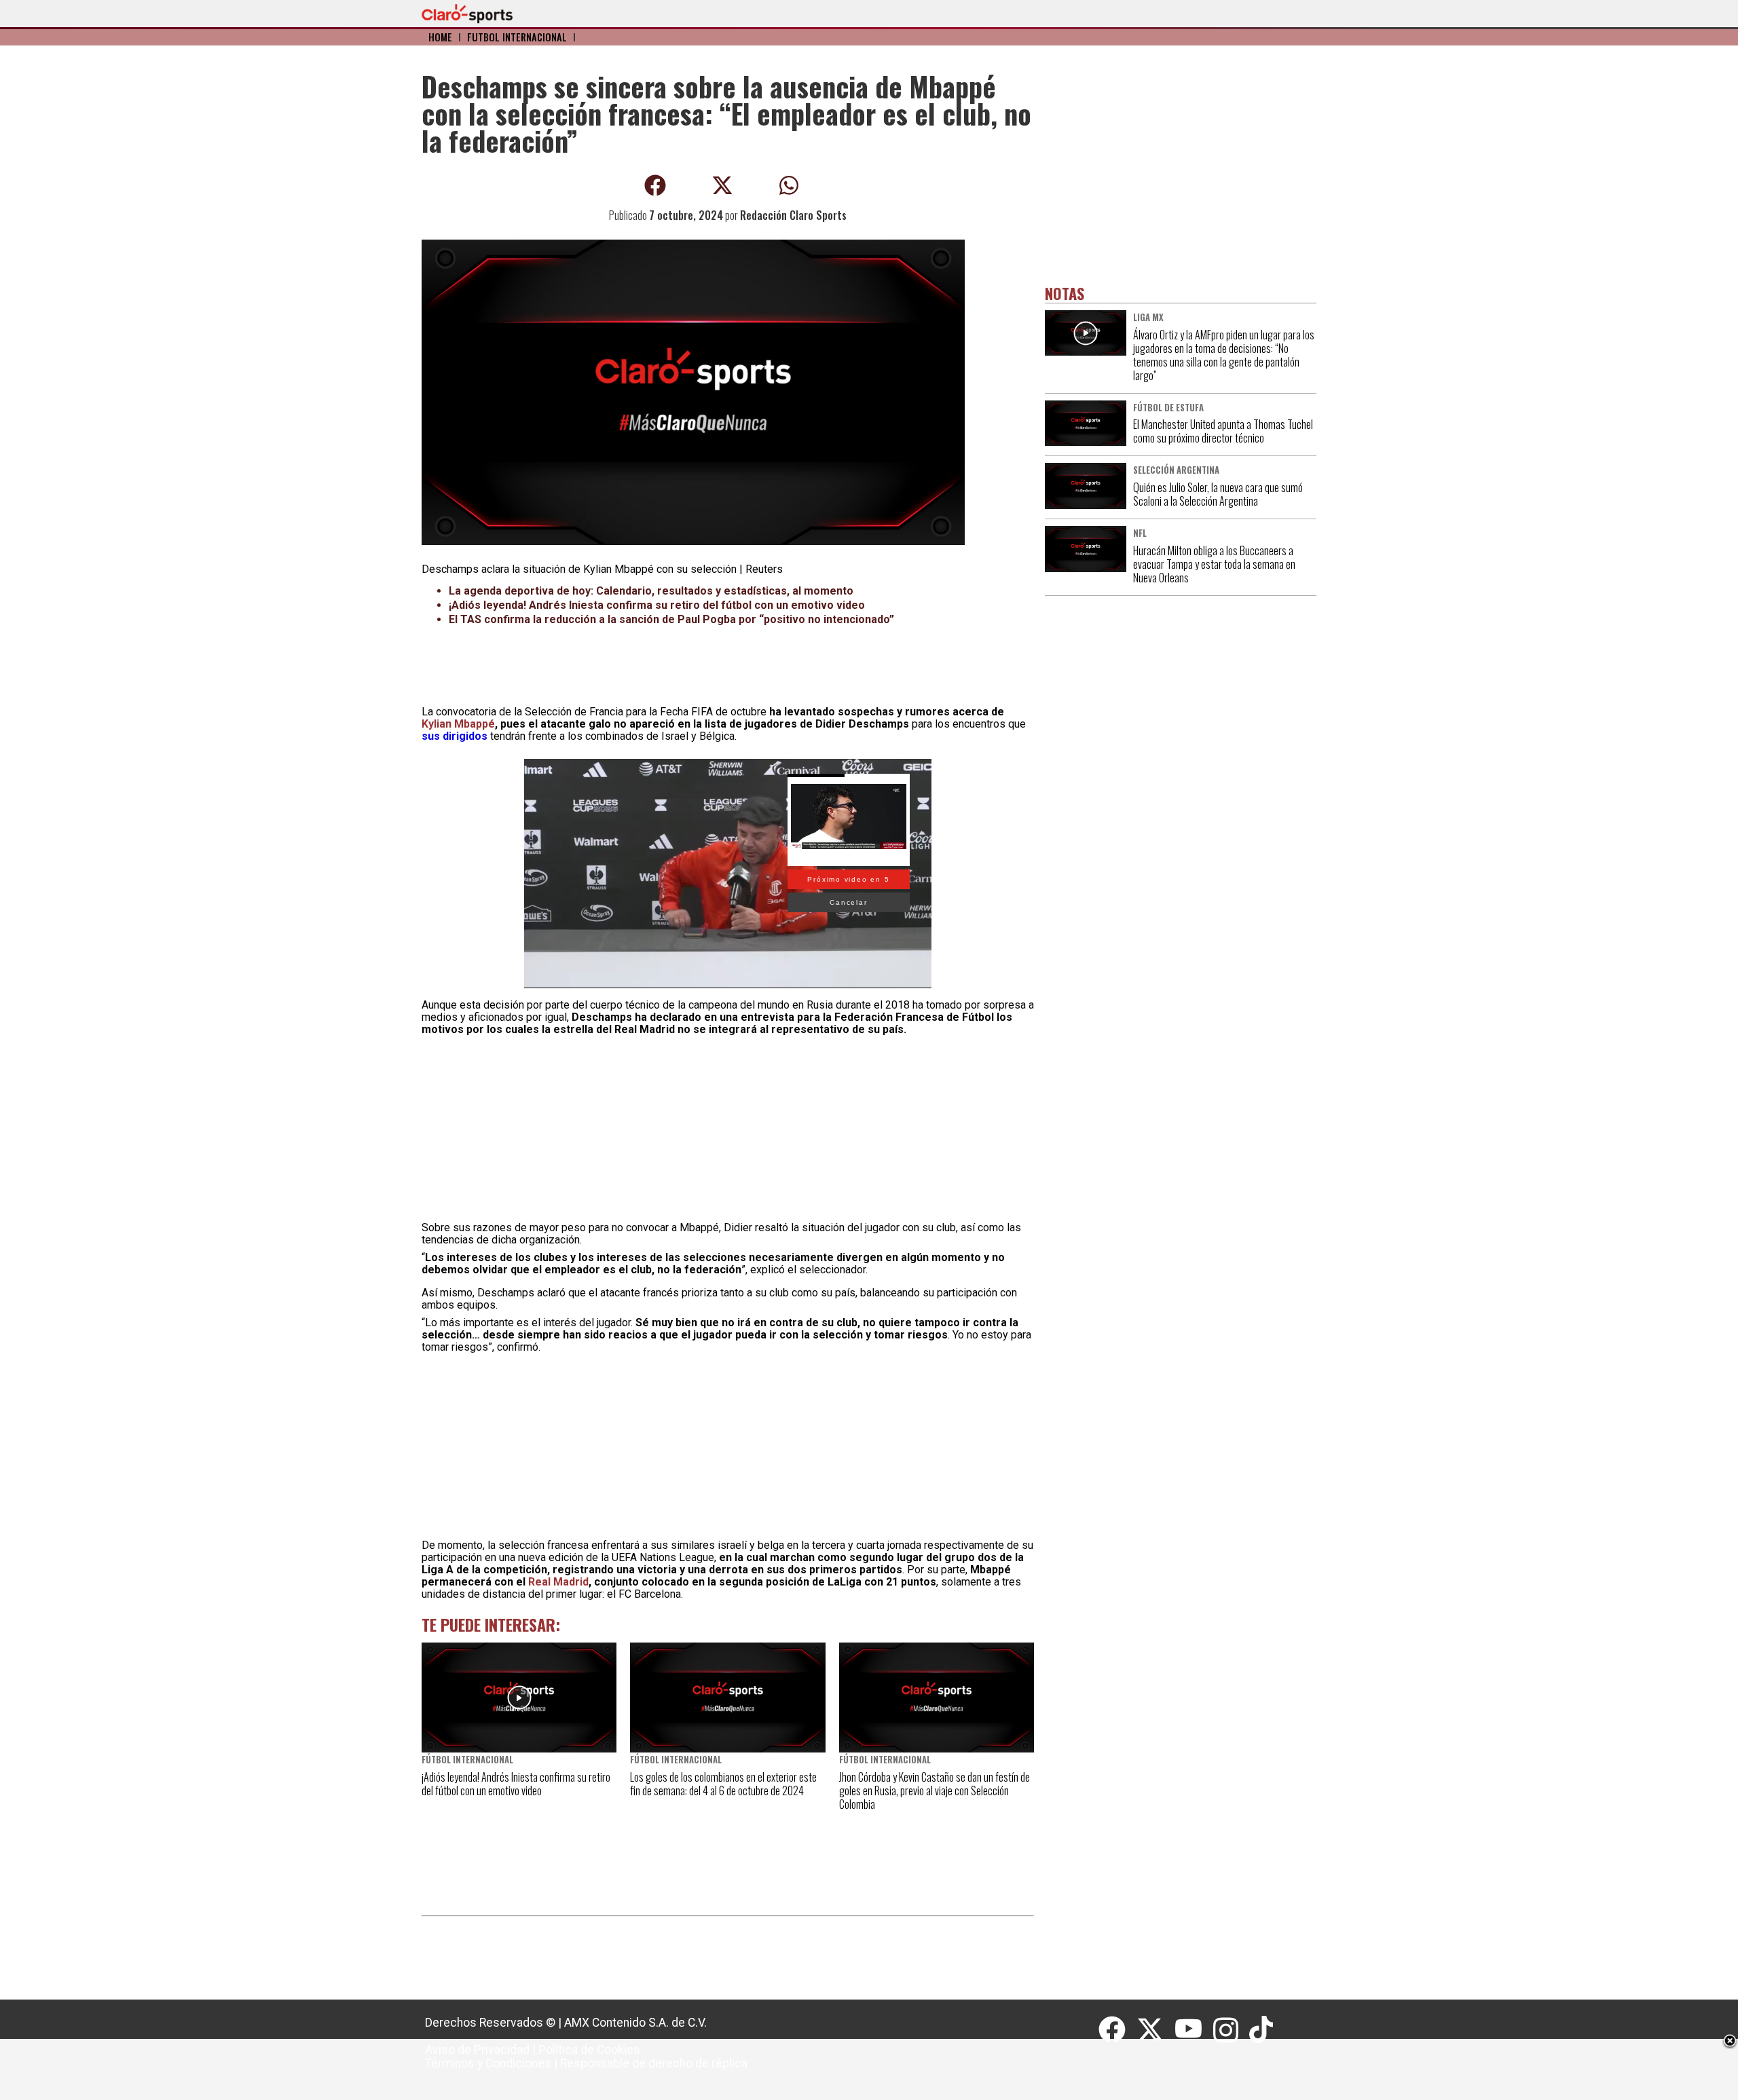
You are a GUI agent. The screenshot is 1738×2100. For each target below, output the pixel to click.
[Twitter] (1155, 2030)
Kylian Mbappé (458, 724)
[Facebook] (1117, 2030)
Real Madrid (558, 1582)
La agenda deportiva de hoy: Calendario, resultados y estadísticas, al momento (651, 591)
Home (440, 37)
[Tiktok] (1263, 2030)
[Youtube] (1194, 2030)
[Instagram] (1231, 2030)
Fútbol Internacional (517, 37)
